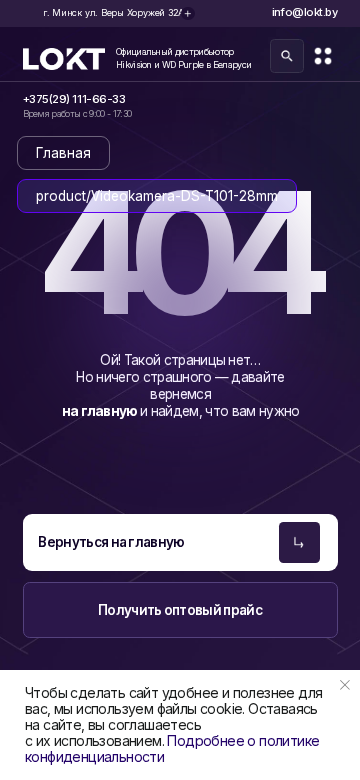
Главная (63, 153)
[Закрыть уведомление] (345, 685)
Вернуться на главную (111, 542)
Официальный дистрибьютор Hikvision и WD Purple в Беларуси (183, 57)
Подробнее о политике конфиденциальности (172, 748)
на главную (101, 411)
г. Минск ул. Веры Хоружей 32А (113, 12)
